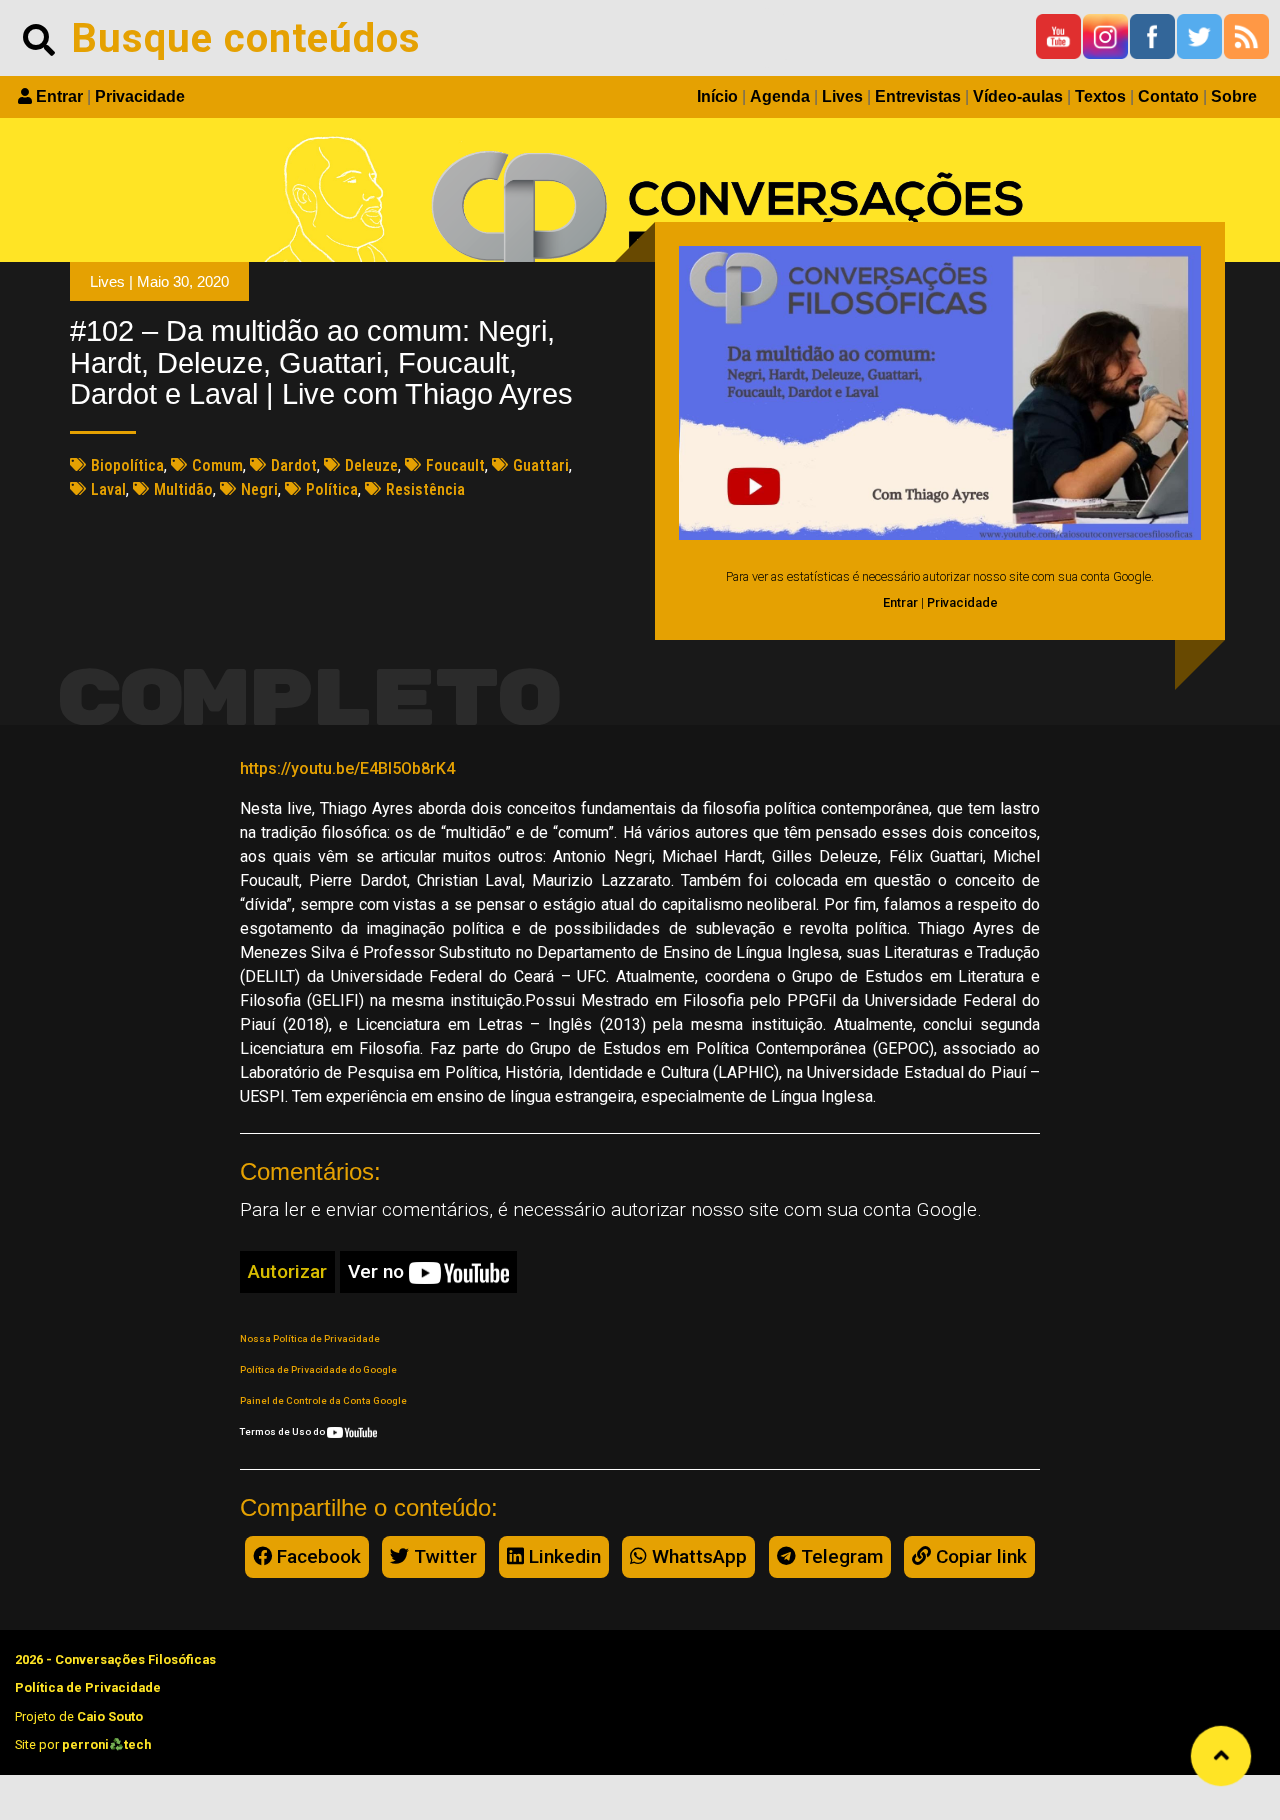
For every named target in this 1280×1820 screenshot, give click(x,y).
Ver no (378, 1271)
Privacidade (140, 96)
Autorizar (287, 1271)
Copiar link (979, 1556)
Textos (1100, 96)
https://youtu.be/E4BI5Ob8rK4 (347, 768)
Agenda (780, 96)
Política (332, 489)
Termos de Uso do (283, 1431)
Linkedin (562, 1556)
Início (717, 96)
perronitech (106, 1744)
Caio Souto (110, 1716)
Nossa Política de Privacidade (310, 1338)
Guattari (541, 465)
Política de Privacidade (88, 1687)
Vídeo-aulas (1018, 96)
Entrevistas (918, 96)
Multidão (183, 489)
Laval (108, 489)
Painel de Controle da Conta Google (323, 1400)
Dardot (294, 465)
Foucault (455, 465)
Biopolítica (127, 465)
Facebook (316, 1556)
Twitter (443, 1556)
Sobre (1234, 96)
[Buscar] (39, 38)
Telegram (839, 1556)
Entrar (59, 96)
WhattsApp (697, 1556)
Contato (1168, 96)
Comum (217, 465)
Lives (842, 96)
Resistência (425, 489)
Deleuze (371, 465)
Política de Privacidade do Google (318, 1369)
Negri (259, 489)
